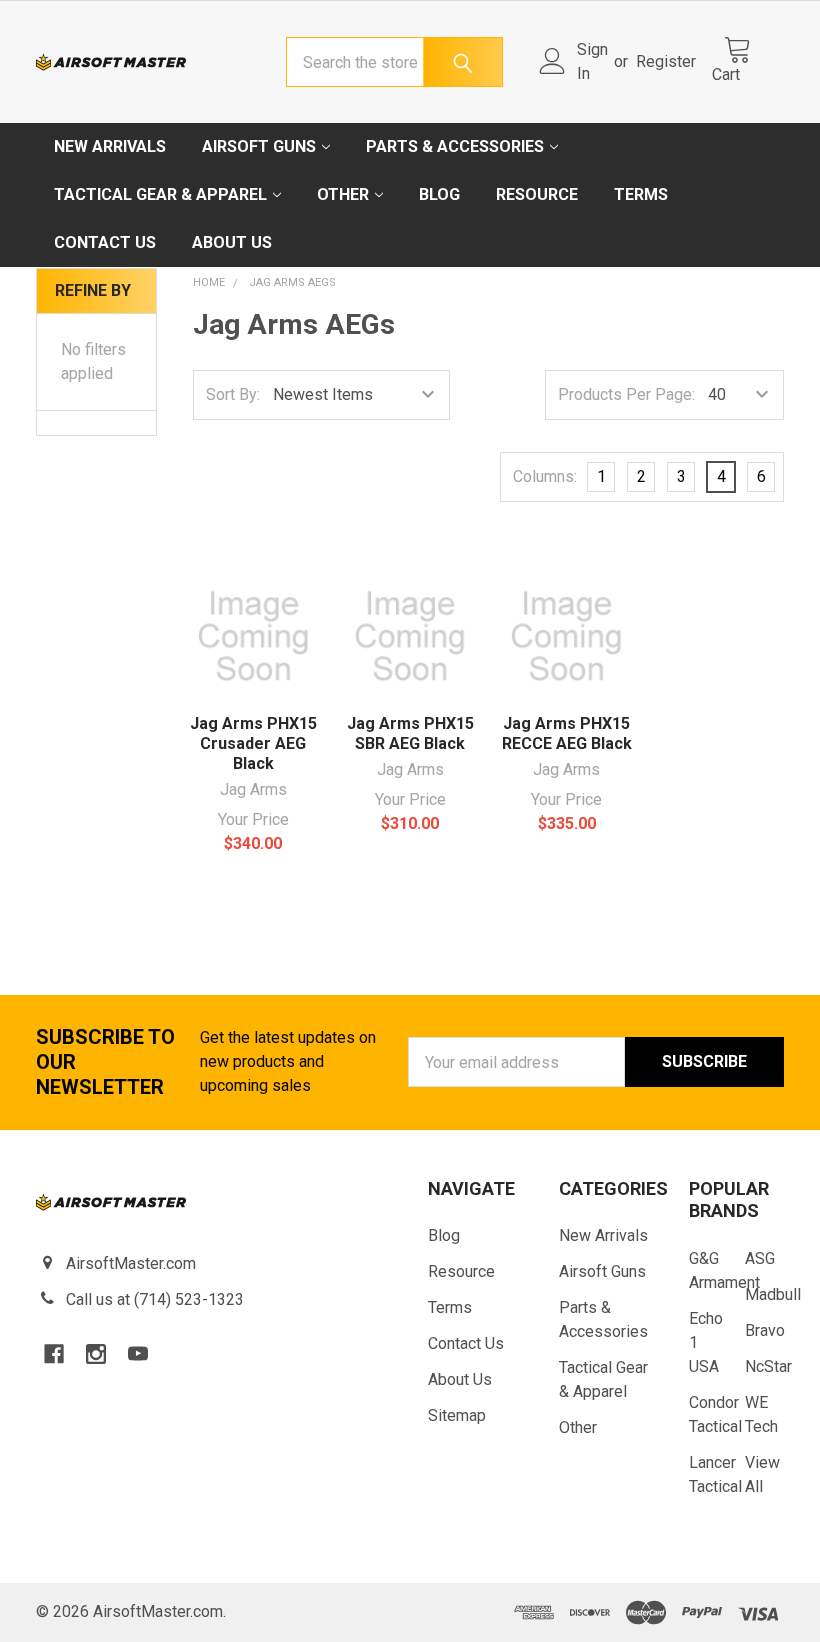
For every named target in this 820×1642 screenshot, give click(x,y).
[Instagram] (96, 1354)
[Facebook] (54, 1354)
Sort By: (233, 394)
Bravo (765, 1330)
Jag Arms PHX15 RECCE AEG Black (567, 733)
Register (666, 61)
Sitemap (457, 1415)
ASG (760, 1258)
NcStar (768, 1366)
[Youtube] (138, 1354)
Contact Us (105, 242)
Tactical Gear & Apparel (160, 194)
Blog (439, 194)
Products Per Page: (626, 394)
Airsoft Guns (259, 146)
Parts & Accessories (455, 146)
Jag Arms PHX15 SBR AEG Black (410, 733)
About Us (232, 242)
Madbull (773, 1294)
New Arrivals (110, 146)
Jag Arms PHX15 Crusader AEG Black (253, 743)
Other (343, 194)
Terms (641, 194)
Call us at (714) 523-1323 (155, 1299)
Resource (537, 194)
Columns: (545, 476)
